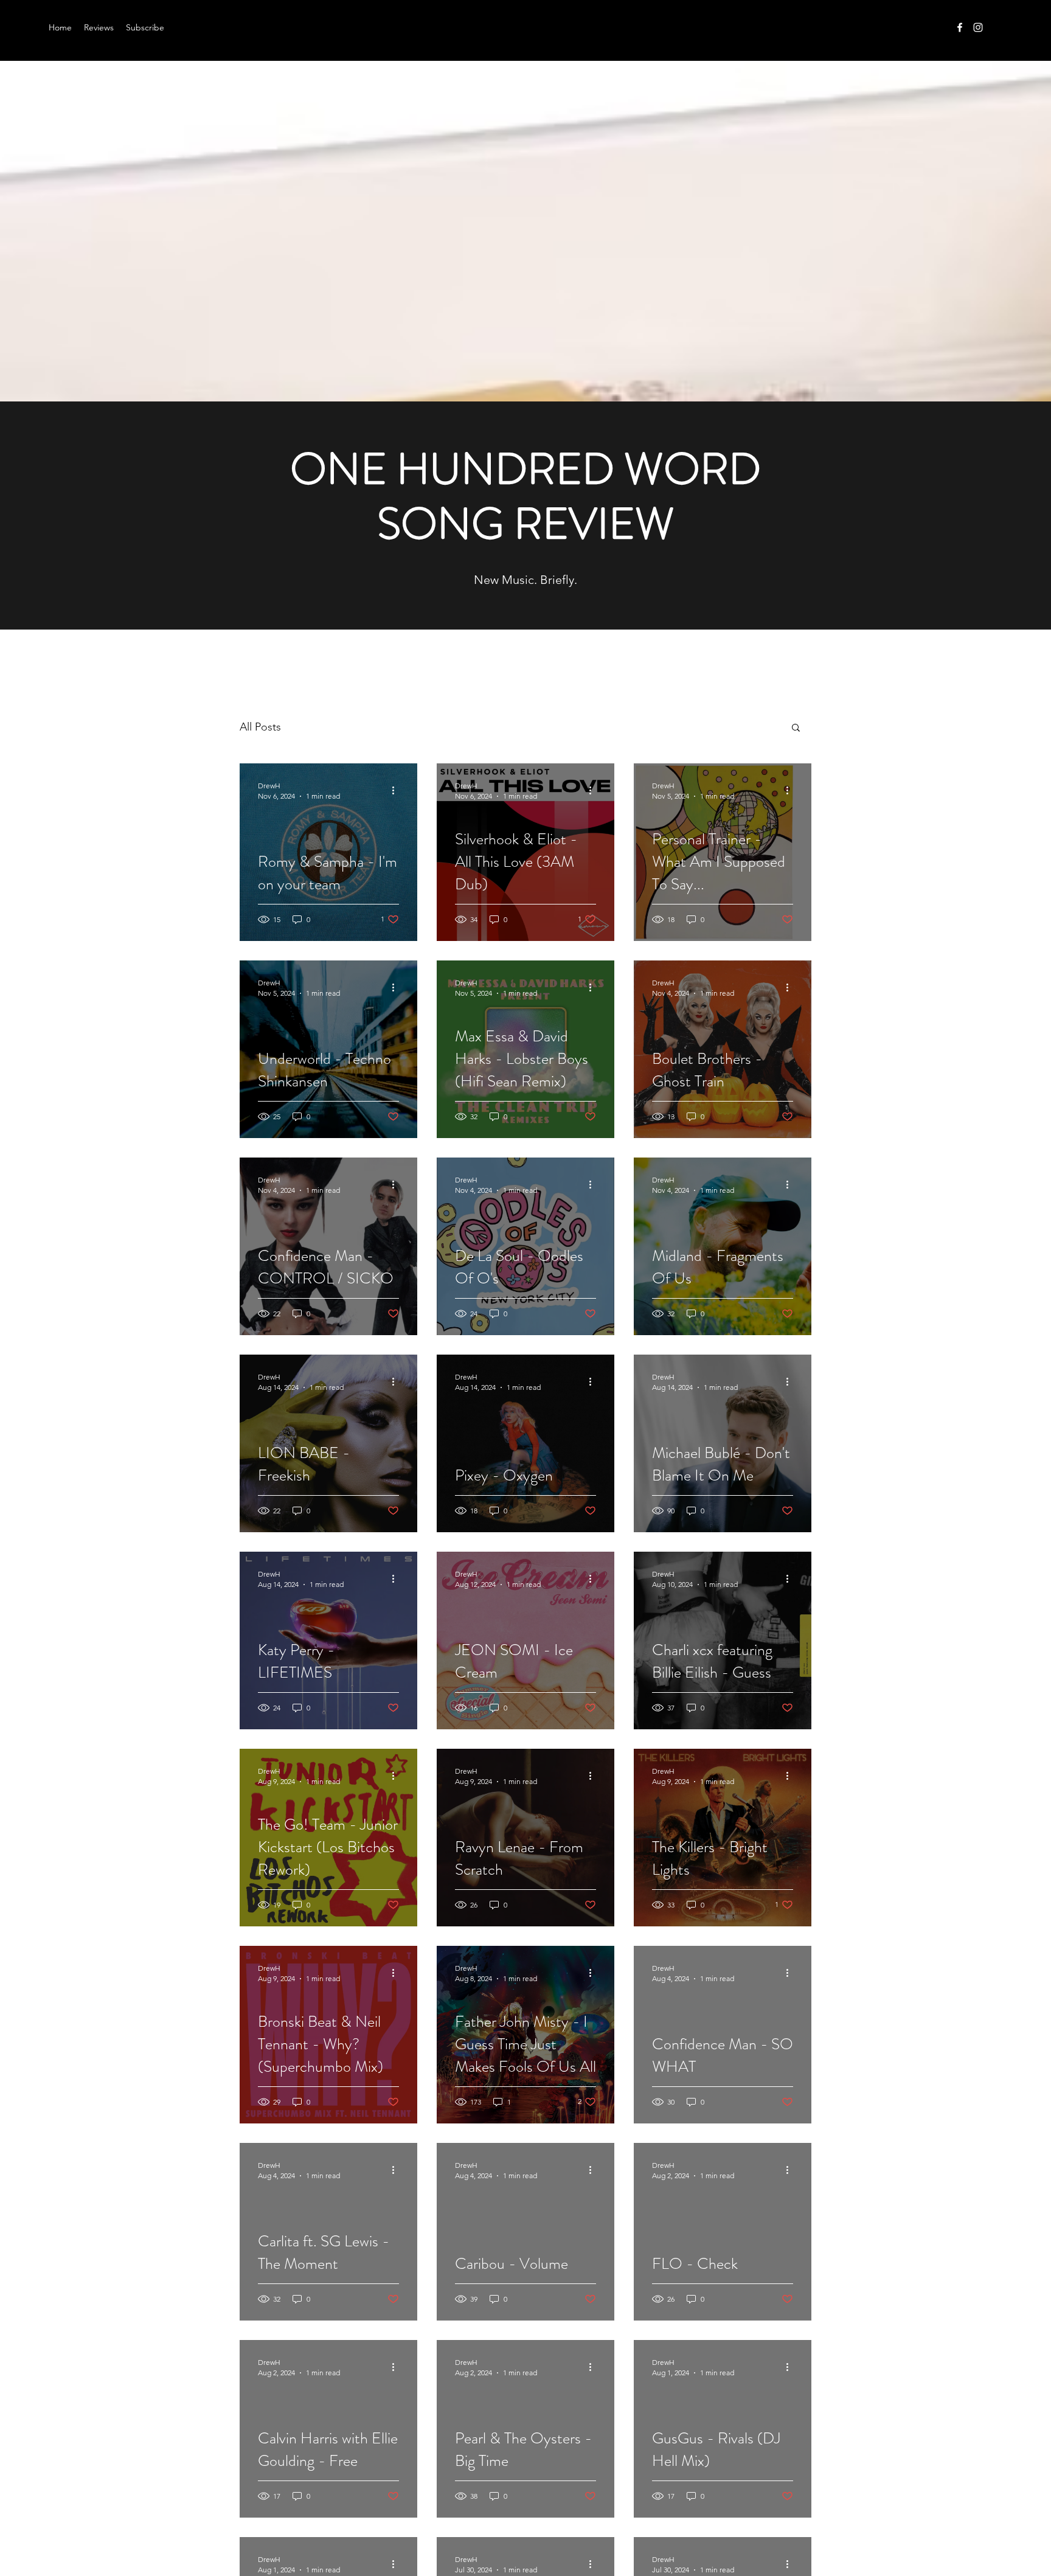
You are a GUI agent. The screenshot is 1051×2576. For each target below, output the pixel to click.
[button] (796, 728)
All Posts (260, 727)
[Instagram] (978, 27)
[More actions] (397, 790)
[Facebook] (960, 27)
